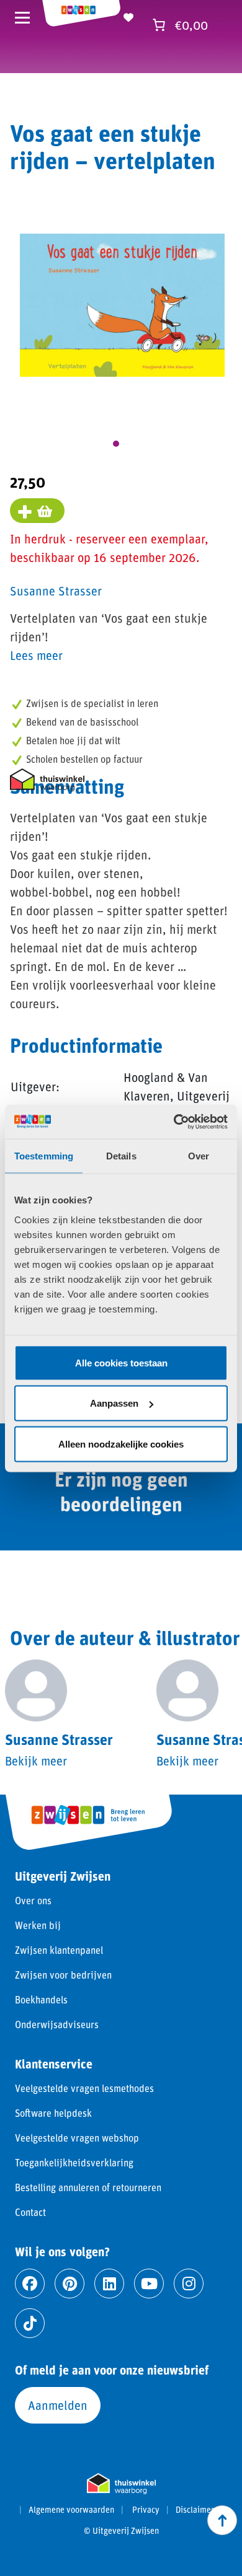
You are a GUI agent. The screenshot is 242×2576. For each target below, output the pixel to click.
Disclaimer (195, 2510)
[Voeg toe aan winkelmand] (37, 511)
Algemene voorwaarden (71, 2510)
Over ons (33, 1900)
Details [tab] (121, 1156)
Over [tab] (199, 1156)
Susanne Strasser (56, 591)
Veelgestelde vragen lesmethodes (84, 2088)
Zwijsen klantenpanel (59, 1950)
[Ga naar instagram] (189, 2284)
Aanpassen (114, 1403)
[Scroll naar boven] (222, 2520)
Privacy (146, 2510)
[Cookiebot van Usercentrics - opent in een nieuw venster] (174, 1122)
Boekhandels (41, 1999)
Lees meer (36, 655)
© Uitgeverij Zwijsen (121, 2531)
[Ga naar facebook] (30, 2284)
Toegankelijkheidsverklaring (74, 2162)
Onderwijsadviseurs (57, 2024)
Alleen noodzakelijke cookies (121, 1444)
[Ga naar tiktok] (30, 2323)
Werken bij (38, 1925)
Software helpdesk (53, 2113)
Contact (30, 2212)
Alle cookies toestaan (121, 1362)
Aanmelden (58, 2405)
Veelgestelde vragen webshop (77, 2138)
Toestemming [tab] (44, 1156)
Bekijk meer (36, 1761)
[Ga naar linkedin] (109, 2284)
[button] (116, 444)
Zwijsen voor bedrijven (63, 1975)
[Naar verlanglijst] (128, 15)
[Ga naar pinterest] (69, 2284)
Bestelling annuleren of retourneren (88, 2187)
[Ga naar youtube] (149, 2284)
